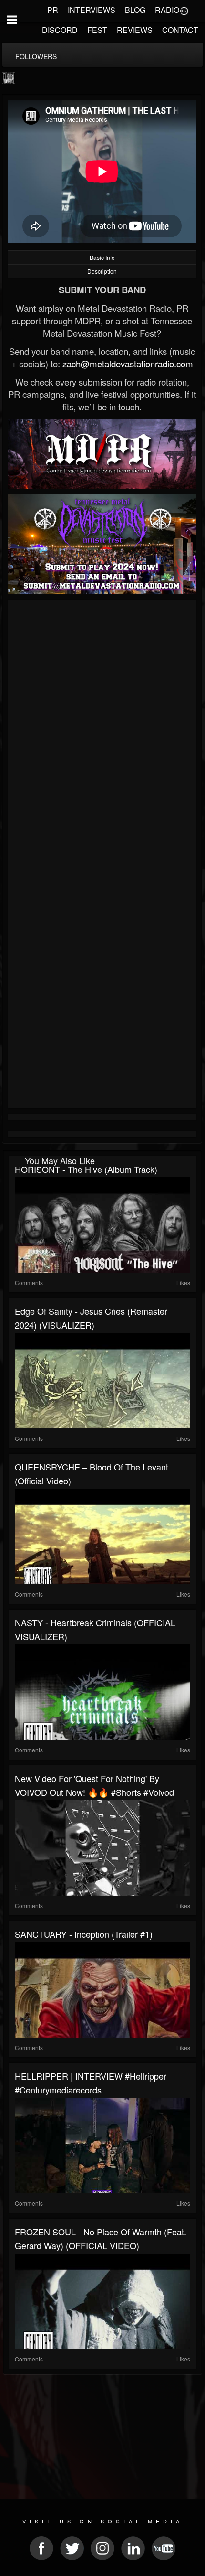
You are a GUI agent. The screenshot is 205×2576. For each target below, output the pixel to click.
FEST (97, 30)
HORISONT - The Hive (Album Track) (86, 1169)
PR (53, 10)
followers (36, 56)
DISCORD (60, 30)
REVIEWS (135, 30)
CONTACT (180, 30)
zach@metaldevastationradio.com (128, 364)
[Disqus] (102, 730)
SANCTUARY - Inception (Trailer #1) (84, 1934)
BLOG (135, 10)
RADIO (167, 10)
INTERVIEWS (92, 10)
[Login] (184, 10)
